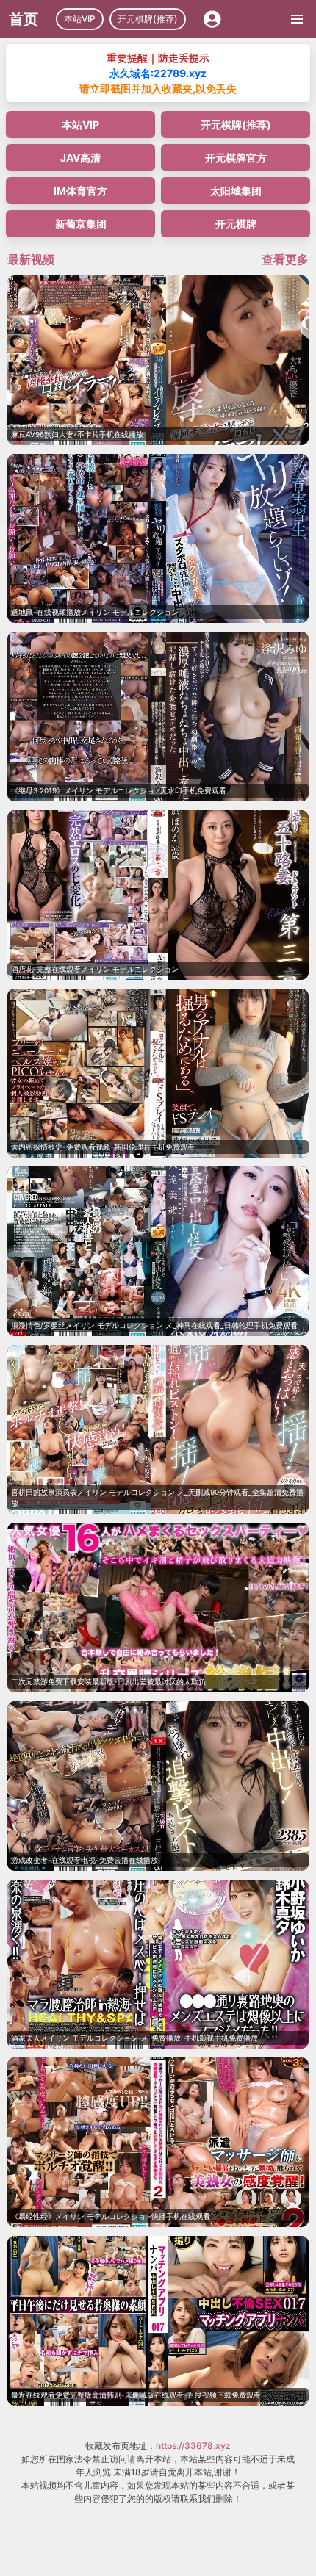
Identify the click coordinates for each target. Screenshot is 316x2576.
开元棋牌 (236, 224)
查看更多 (285, 259)
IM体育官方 (80, 191)
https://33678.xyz (193, 2446)
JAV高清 (80, 158)
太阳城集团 (236, 191)
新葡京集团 (81, 224)
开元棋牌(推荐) (148, 19)
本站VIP (80, 19)
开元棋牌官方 (236, 158)
